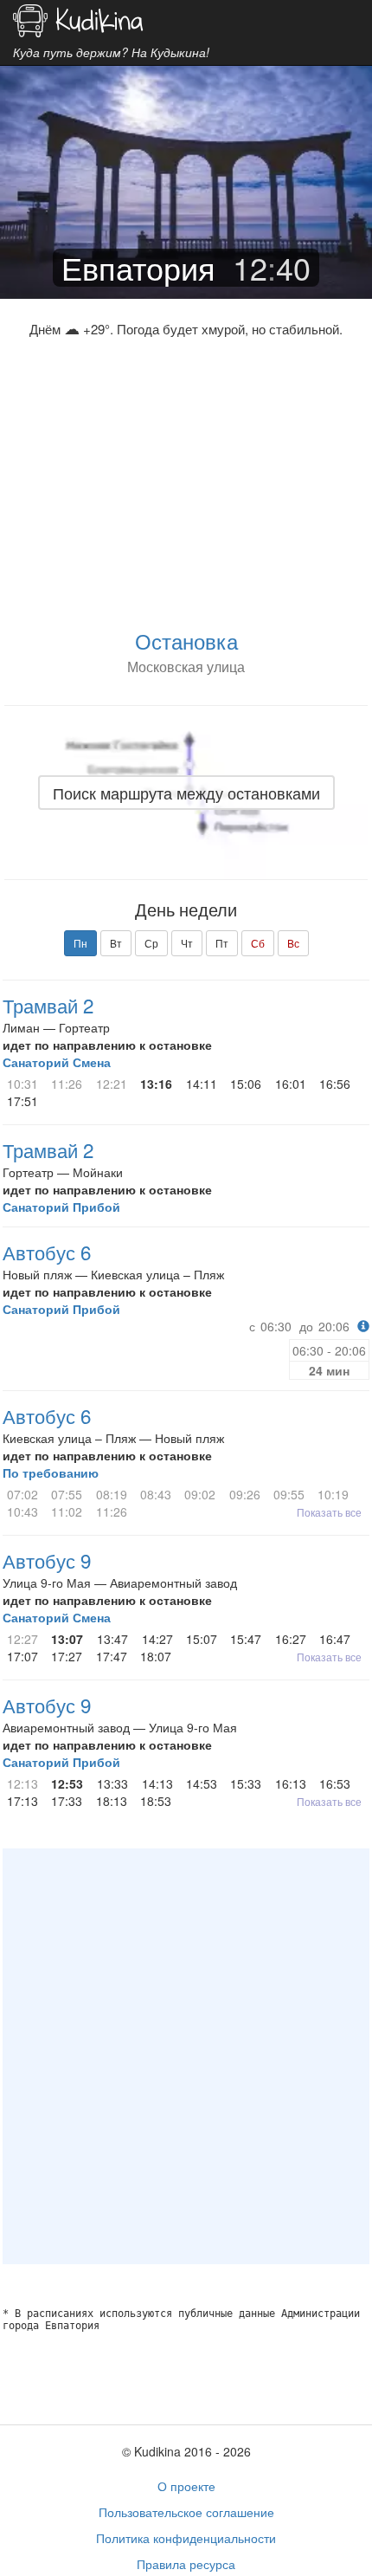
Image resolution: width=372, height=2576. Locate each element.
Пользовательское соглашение (186, 2512)
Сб (258, 943)
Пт (222, 943)
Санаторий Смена (57, 1062)
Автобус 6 (47, 1252)
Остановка (186, 641)
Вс (293, 943)
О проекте (186, 2486)
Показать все (329, 1512)
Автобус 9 (47, 1560)
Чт (187, 943)
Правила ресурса (186, 2564)
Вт (116, 943)
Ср (151, 943)
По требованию (51, 1472)
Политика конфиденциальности (186, 2538)
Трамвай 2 (48, 1005)
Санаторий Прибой (61, 1207)
